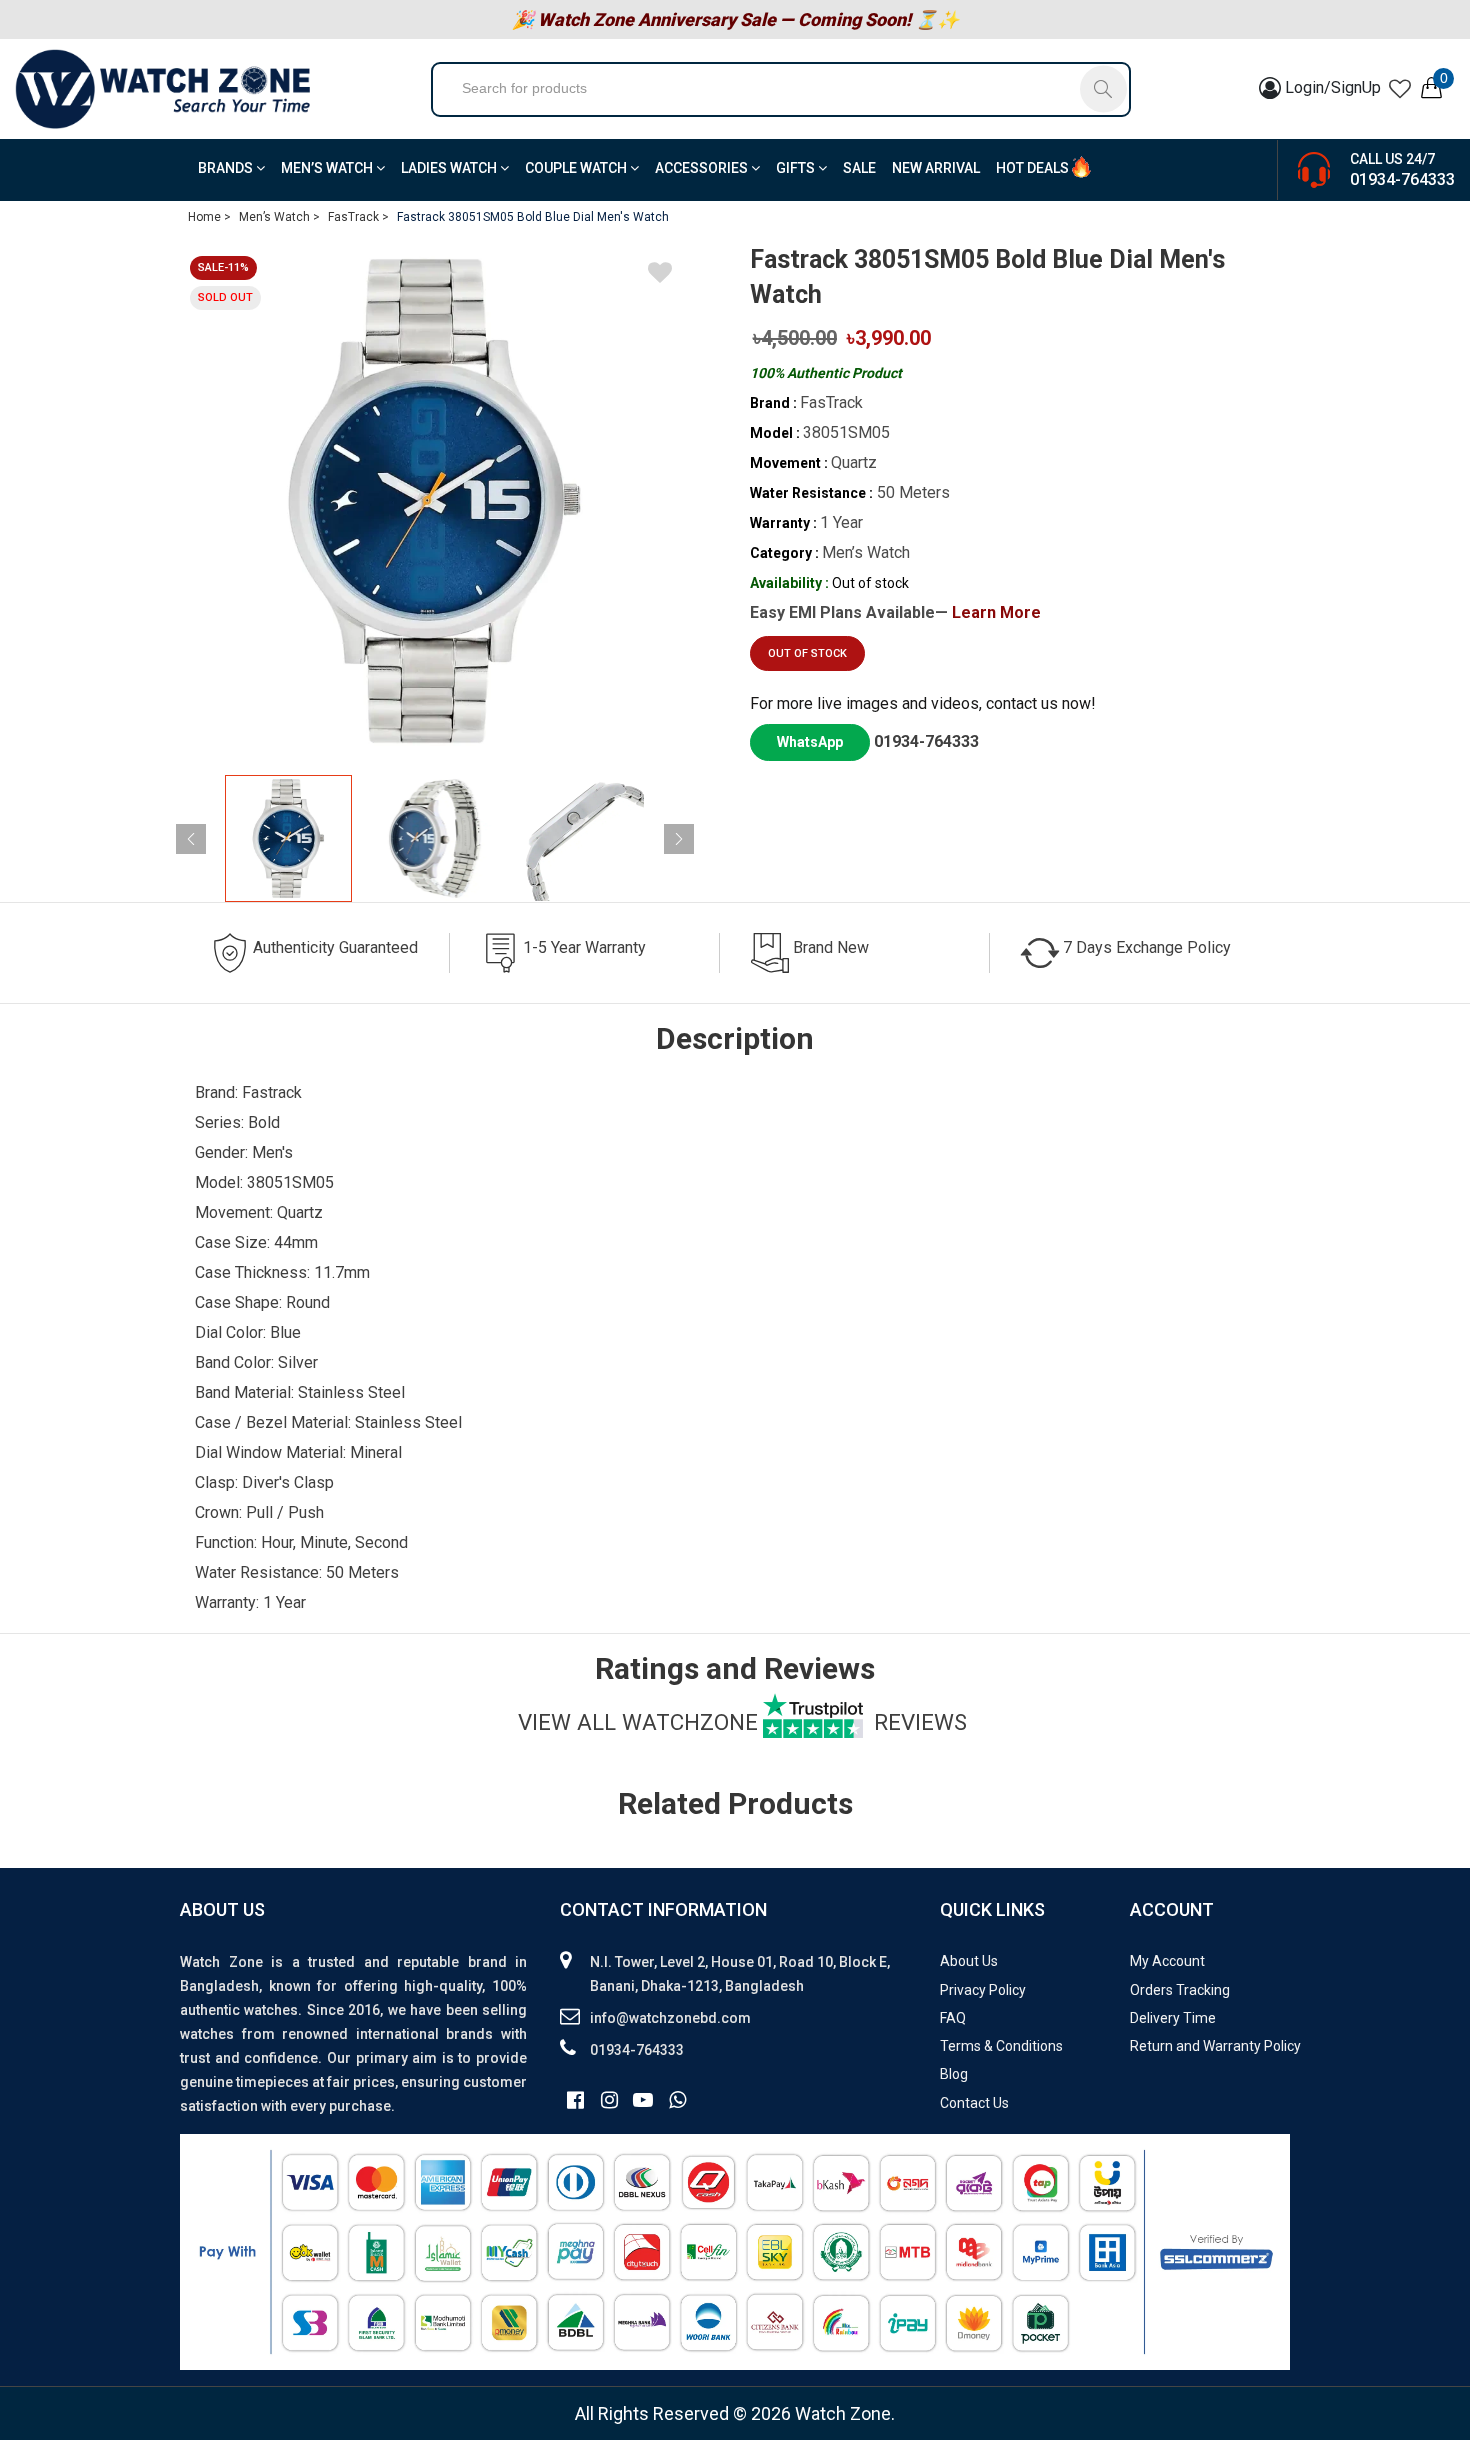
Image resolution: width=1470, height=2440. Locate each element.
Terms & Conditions (1001, 2046)
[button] (679, 839)
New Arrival (936, 168)
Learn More (996, 612)
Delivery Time (1173, 2018)
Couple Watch (577, 168)
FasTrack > (358, 217)
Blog (954, 2074)
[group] (435, 501)
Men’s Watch (328, 168)
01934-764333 (1402, 179)
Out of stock (807, 653)
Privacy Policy (983, 1990)
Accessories (703, 168)
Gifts (797, 168)
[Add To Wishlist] (660, 276)
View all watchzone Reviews (742, 1722)
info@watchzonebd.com (670, 2018)
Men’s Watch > (279, 217)
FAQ (953, 2018)
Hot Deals (1032, 168)
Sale (859, 168)
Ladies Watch (450, 168)
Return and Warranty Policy (1215, 2046)
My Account (1167, 1961)
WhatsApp (810, 742)
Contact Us (974, 2103)
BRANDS (227, 168)
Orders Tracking (1180, 1990)
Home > (209, 217)
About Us (969, 1961)
